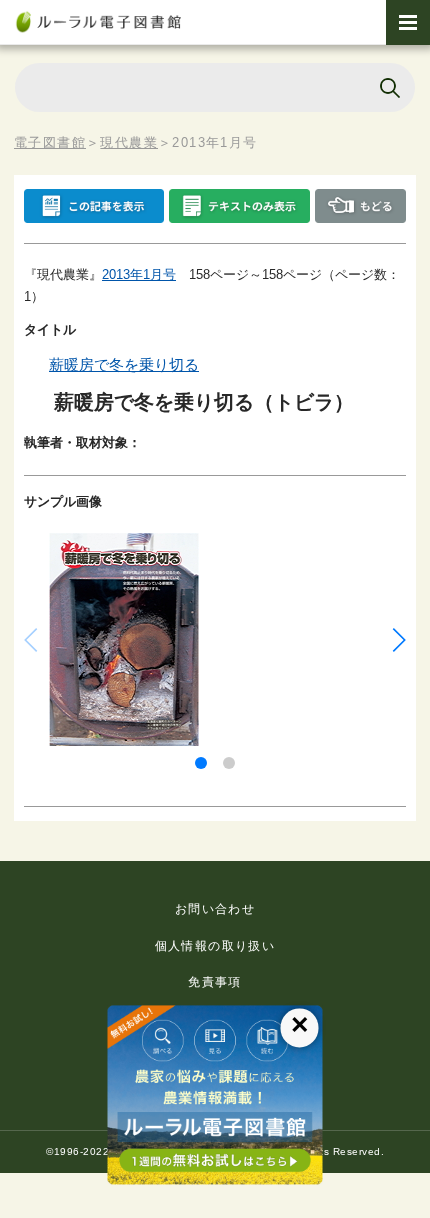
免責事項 (215, 982)
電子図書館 (50, 142)
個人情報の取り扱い (215, 946)
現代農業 (129, 142)
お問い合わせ (215, 909)
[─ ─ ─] (408, 22)
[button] (201, 763)
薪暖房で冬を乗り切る (124, 364)
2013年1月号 (139, 274)
